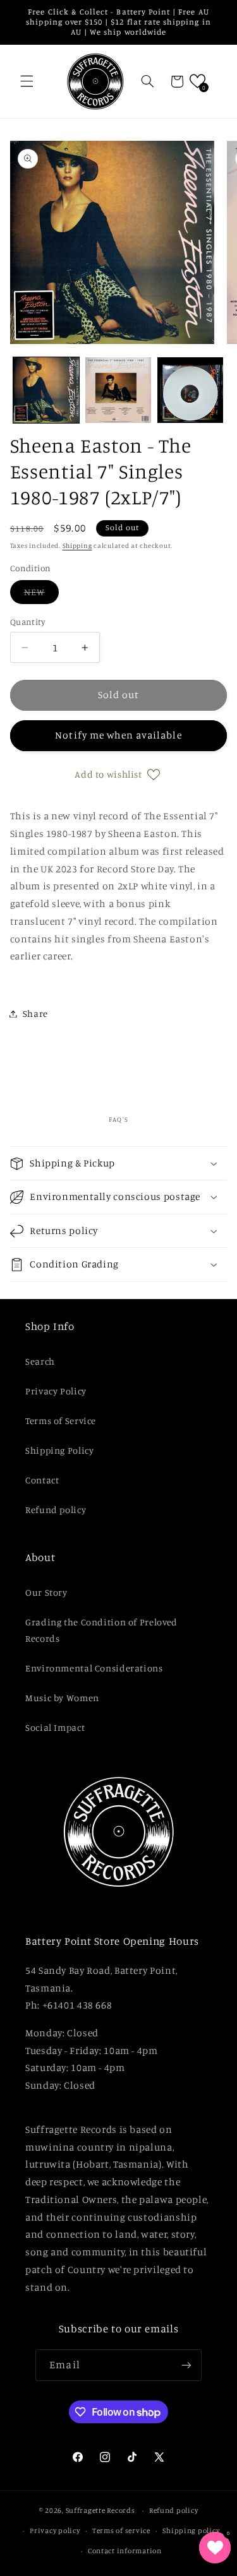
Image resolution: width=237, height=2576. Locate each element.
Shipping (77, 545)
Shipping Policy (59, 1450)
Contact (42, 1480)
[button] (27, 81)
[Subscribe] (186, 2365)
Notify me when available (118, 735)
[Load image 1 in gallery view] (46, 390)
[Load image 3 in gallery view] (190, 390)
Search (40, 1361)
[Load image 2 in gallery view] (118, 390)
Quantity (27, 622)
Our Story (46, 1592)
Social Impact (55, 1727)
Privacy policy (55, 2531)
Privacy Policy (56, 1391)
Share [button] (35, 1013)
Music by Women (62, 1698)
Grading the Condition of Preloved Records (101, 1630)
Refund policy (56, 1510)
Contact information (125, 2551)
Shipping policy (191, 2531)
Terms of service (121, 2531)
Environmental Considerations (94, 1668)
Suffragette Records (100, 2510)
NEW (41, 595)
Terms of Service (61, 1421)
